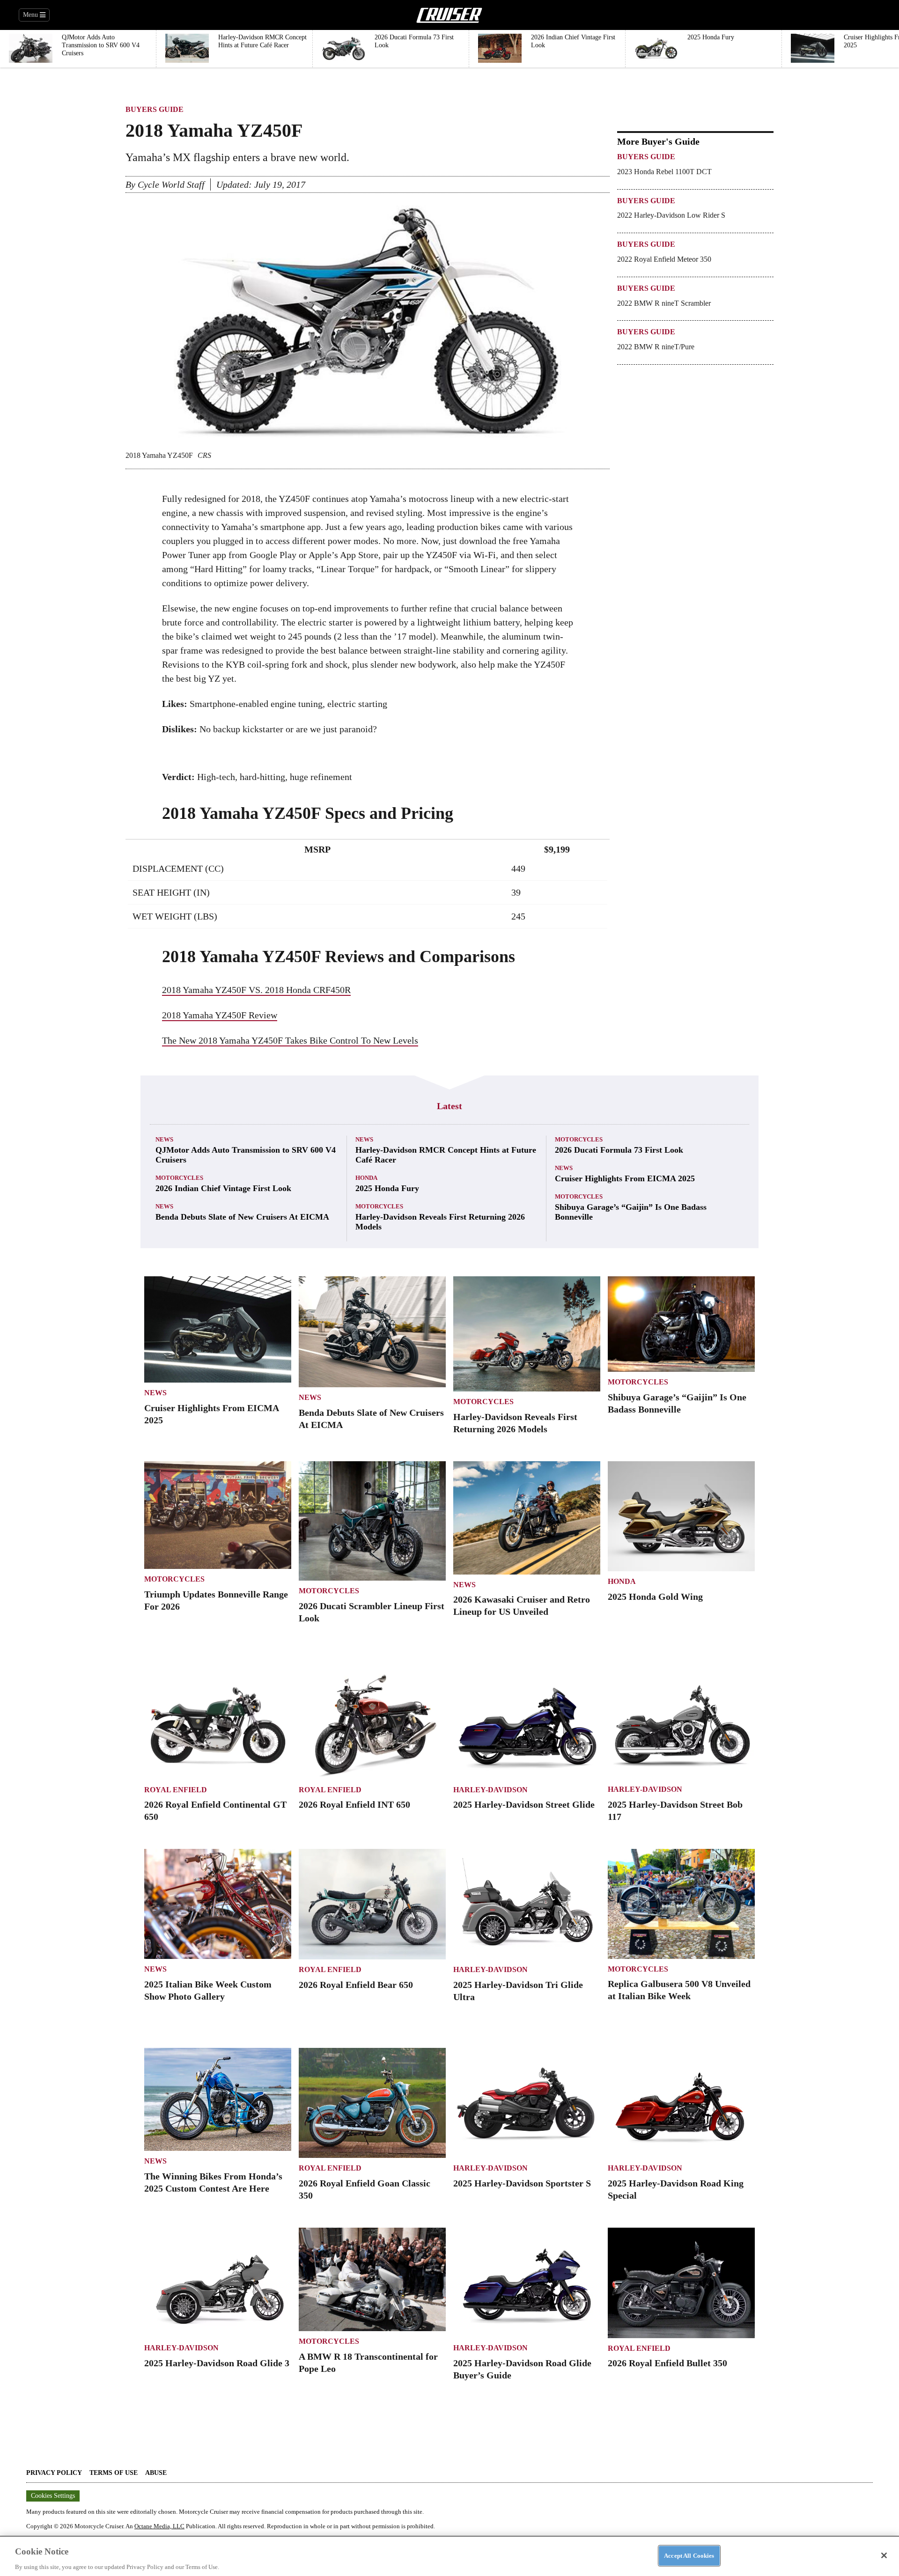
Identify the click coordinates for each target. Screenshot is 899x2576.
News (164, 1139)
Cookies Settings (53, 2496)
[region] (449, 2556)
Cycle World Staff (171, 184)
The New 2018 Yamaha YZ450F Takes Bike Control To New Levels (290, 1040)
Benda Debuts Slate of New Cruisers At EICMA (242, 1217)
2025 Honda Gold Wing (655, 1597)
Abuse (156, 2473)
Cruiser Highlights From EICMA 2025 (625, 1178)
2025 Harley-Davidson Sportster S (522, 2183)
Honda (366, 1178)
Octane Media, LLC (159, 2526)
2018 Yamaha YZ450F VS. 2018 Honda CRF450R (256, 990)
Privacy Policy (54, 2473)
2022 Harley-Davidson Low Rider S (671, 215)
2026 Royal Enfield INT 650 (354, 1804)
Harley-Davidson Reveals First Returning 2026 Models (440, 1222)
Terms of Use (114, 2473)
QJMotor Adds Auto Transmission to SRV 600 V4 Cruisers (246, 1155)
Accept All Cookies (689, 2555)
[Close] (884, 2555)
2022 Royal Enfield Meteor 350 (664, 259)
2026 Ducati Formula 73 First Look (619, 1150)
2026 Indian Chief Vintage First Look (223, 1188)
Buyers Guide (155, 109)
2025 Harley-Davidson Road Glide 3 (217, 2363)
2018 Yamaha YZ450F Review (220, 1015)
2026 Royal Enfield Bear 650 (356, 1985)
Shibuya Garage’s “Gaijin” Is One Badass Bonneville (631, 1212)
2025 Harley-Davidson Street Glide (524, 1804)
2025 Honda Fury (387, 1188)
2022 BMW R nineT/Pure (656, 347)
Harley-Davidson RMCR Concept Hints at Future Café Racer (446, 1155)
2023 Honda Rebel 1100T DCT (664, 172)
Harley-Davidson (490, 1790)
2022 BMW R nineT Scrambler (664, 303)
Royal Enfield (176, 1790)
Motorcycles (179, 1178)
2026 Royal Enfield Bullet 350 (667, 2363)
